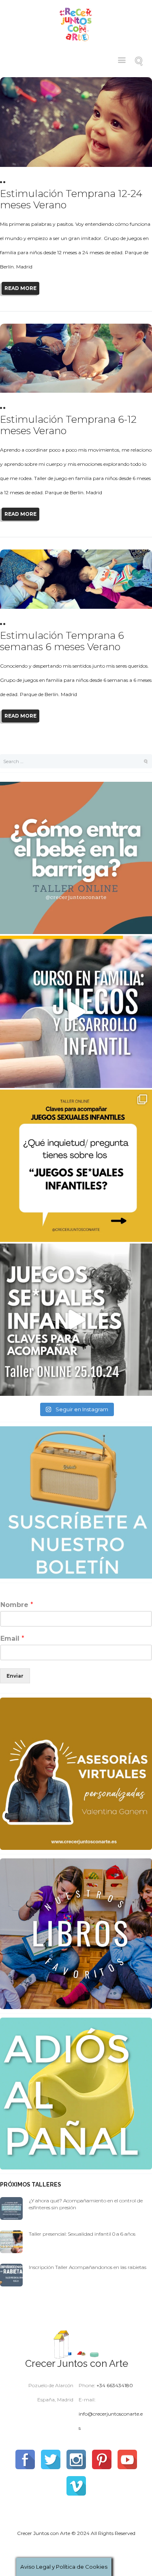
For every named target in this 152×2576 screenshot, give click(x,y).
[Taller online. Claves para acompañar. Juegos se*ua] (76, 1320)
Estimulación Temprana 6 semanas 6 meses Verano (62, 641)
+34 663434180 (115, 2385)
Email (12, 1638)
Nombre (17, 1605)
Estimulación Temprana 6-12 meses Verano (68, 425)
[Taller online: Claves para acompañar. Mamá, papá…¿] (76, 858)
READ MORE (20, 288)
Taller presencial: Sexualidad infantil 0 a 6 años (82, 2234)
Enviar (15, 1676)
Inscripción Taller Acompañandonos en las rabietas (88, 2267)
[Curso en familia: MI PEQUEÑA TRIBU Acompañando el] (76, 1012)
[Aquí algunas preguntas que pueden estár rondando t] (76, 1166)
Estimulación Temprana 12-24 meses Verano (71, 199)
